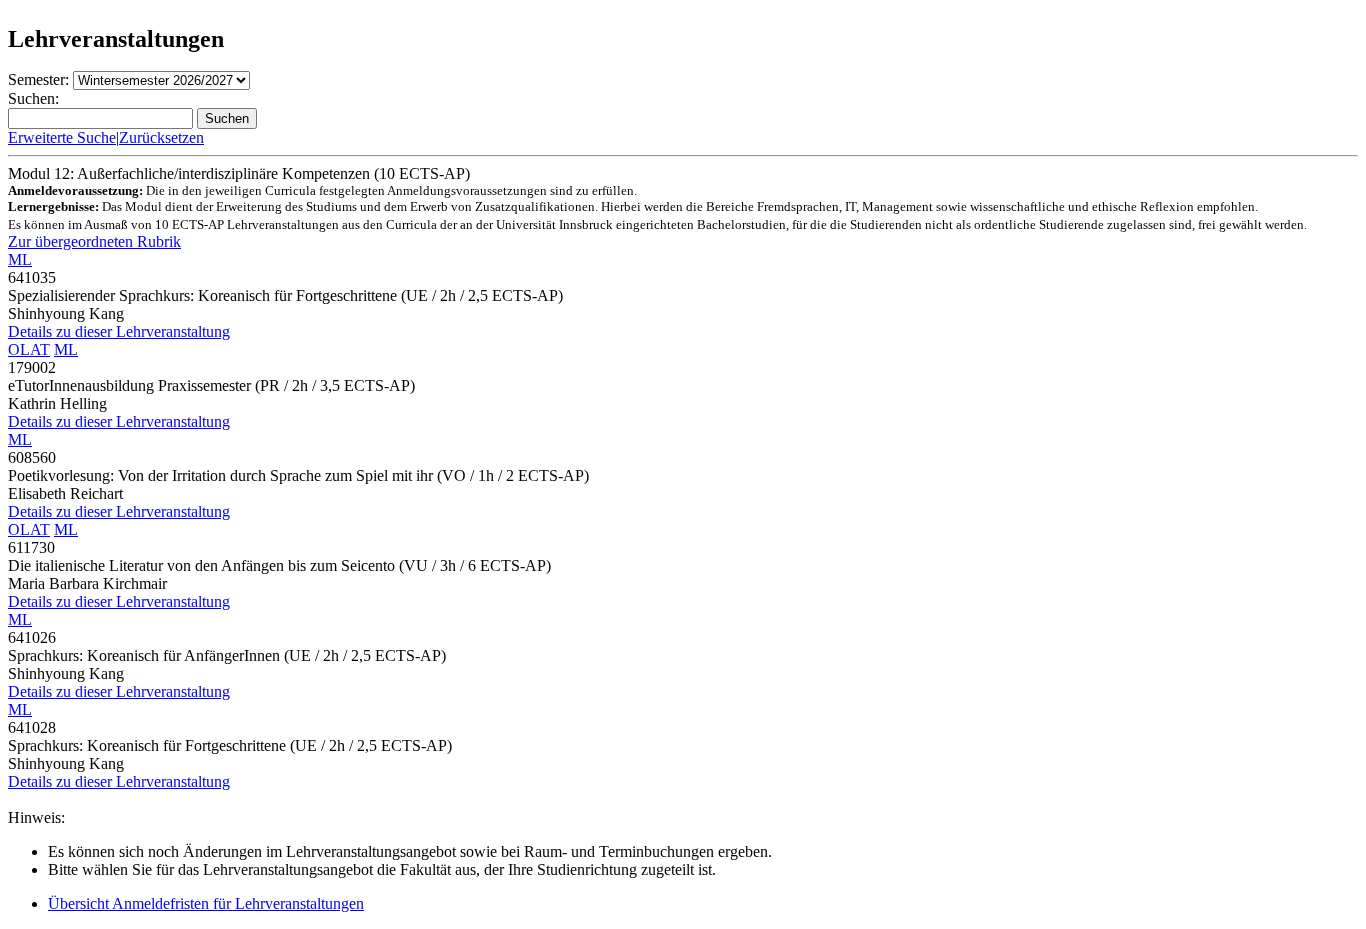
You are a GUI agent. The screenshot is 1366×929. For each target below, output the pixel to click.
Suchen (227, 118)
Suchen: (33, 98)
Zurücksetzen (161, 137)
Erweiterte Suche (62, 137)
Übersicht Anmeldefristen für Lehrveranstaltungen (206, 903)
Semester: (38, 79)
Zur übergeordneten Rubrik (94, 241)
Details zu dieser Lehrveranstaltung (119, 331)
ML (20, 259)
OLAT (29, 349)
